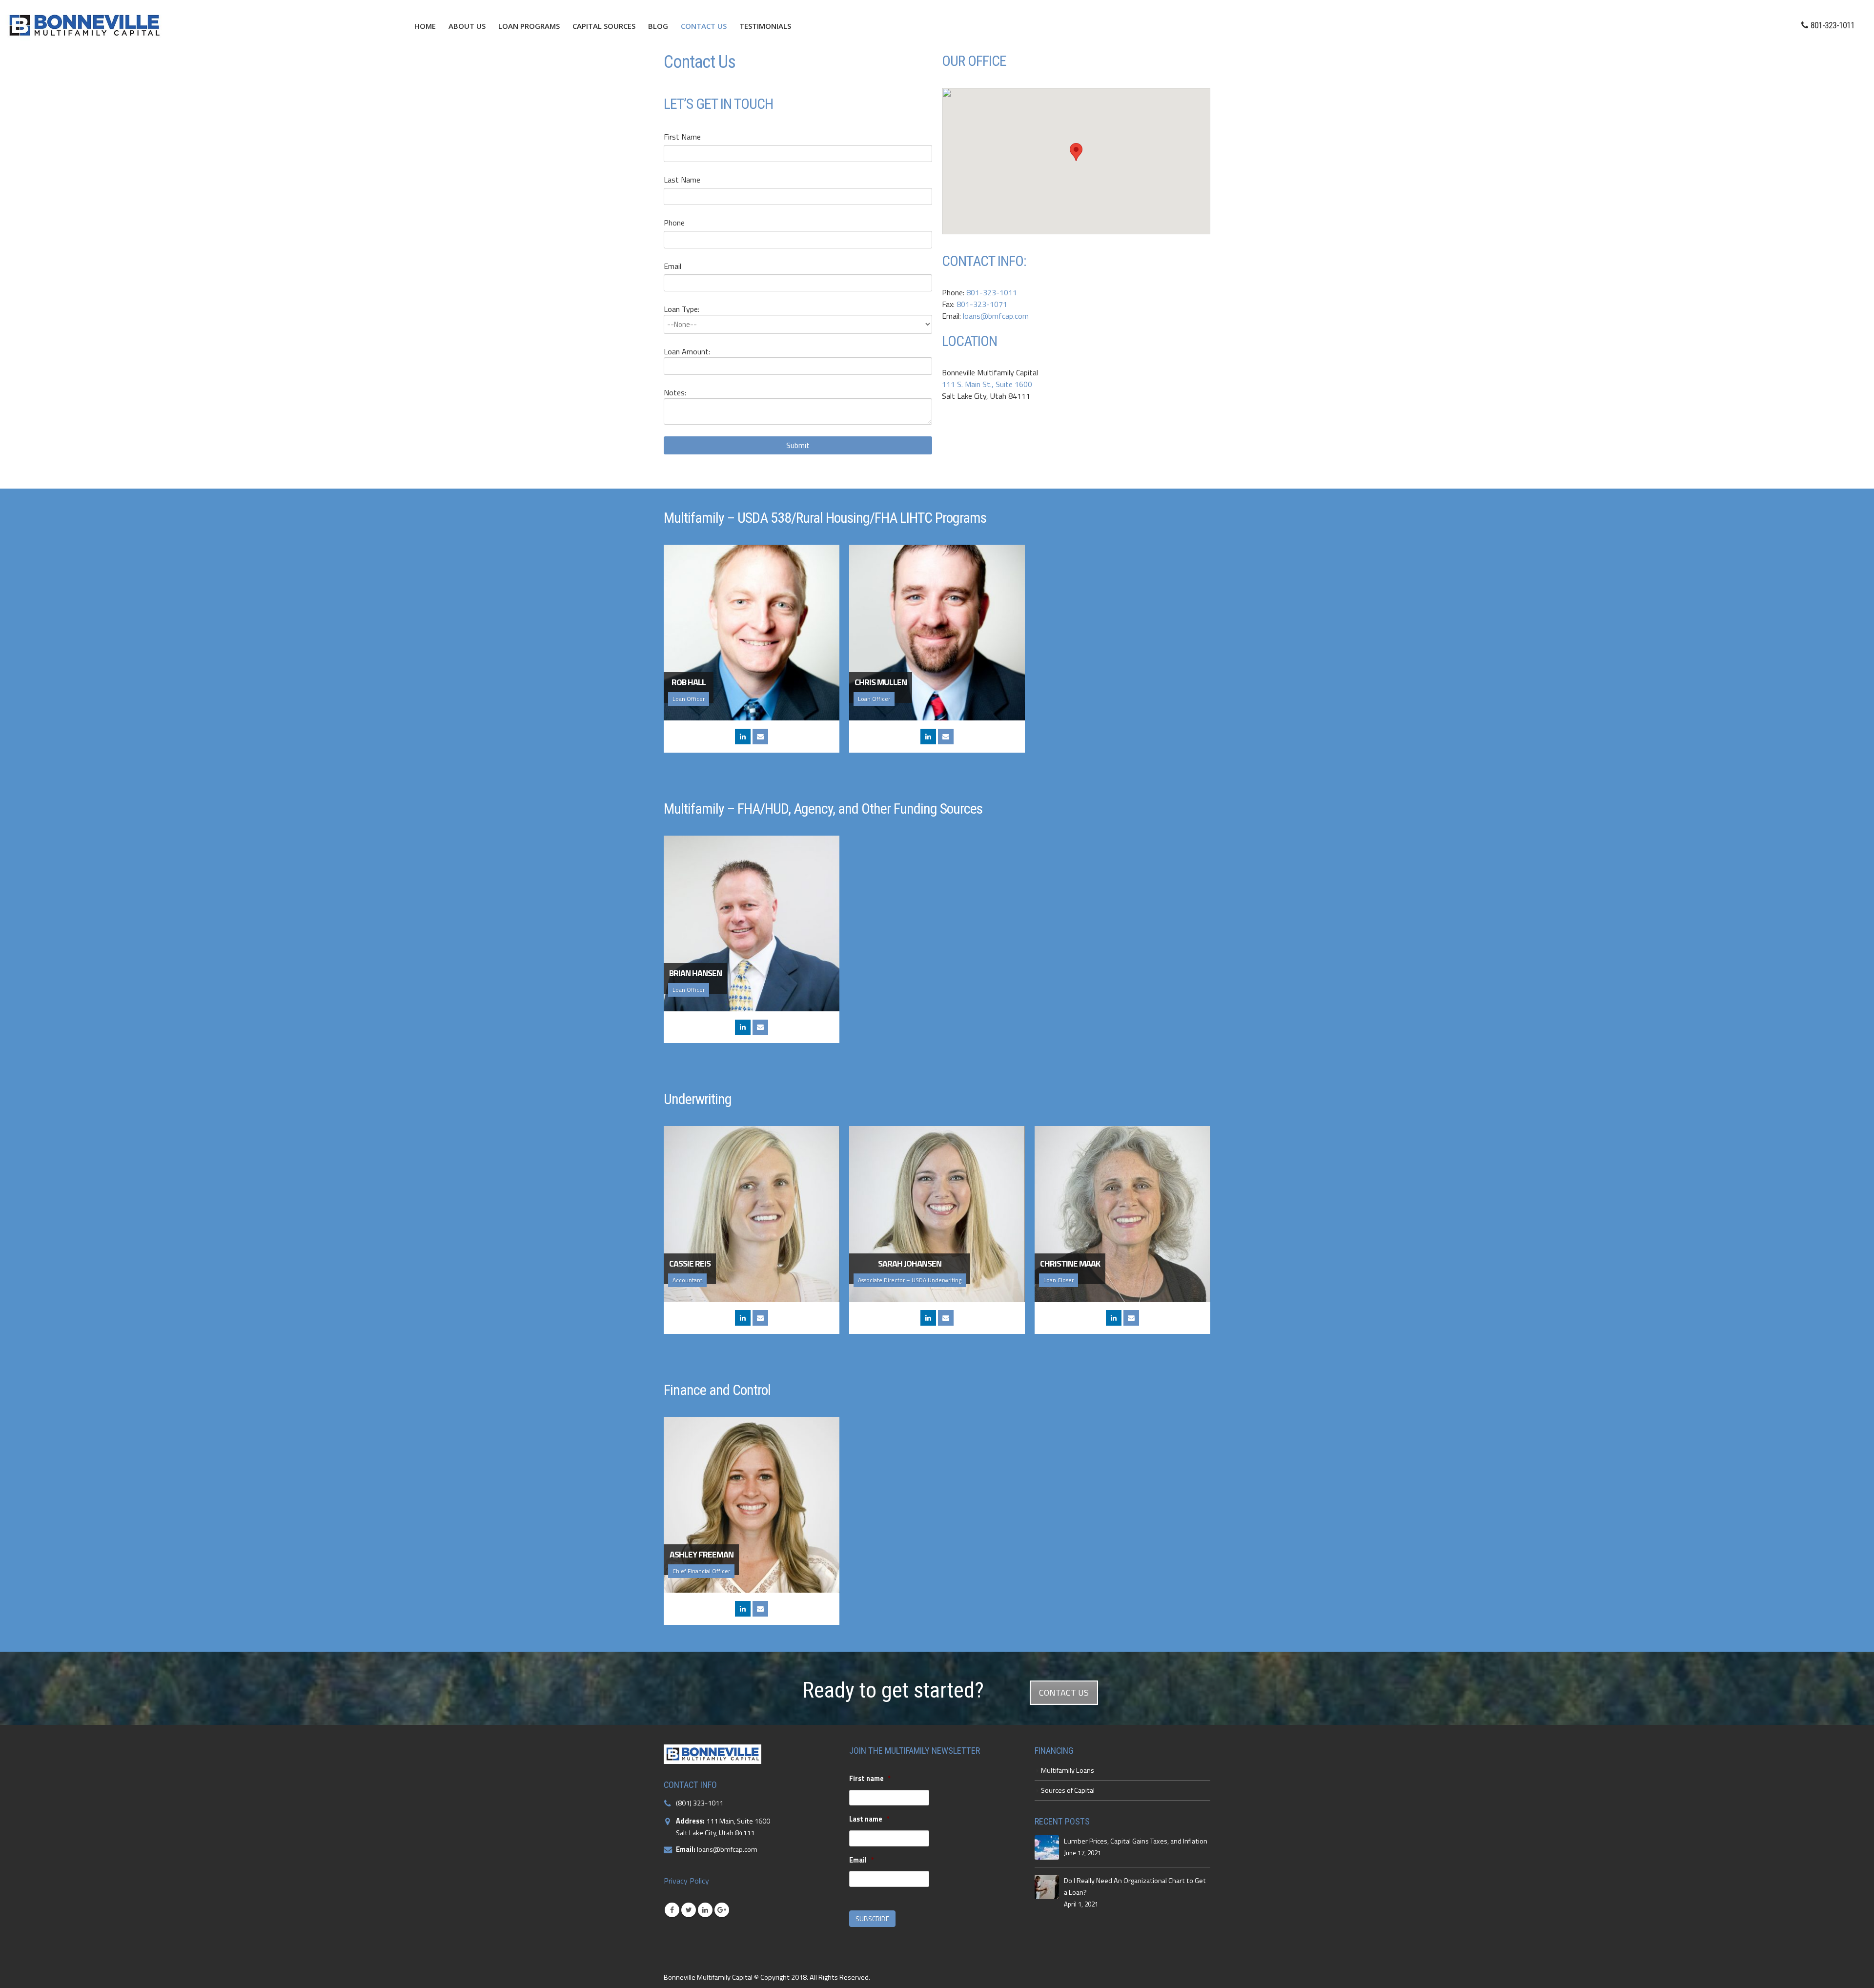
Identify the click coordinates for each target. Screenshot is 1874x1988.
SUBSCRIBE (872, 1918)
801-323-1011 (992, 292)
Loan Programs (529, 26)
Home (425, 26)
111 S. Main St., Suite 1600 (987, 384)
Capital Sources (604, 26)
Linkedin (705, 1910)
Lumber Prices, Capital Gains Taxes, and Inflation (1136, 1841)
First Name (682, 137)
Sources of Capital (1068, 1790)
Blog (658, 26)
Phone (674, 223)
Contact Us (704, 26)
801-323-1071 (982, 304)
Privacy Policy (686, 1881)
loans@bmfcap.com (996, 316)
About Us (467, 26)
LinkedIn (743, 737)
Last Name (682, 180)
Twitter (689, 1910)
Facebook (672, 1910)
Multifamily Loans (1068, 1770)
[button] (1076, 152)
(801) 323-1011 (700, 1803)
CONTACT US (1064, 1692)
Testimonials (765, 26)
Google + (722, 1910)
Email (672, 266)
